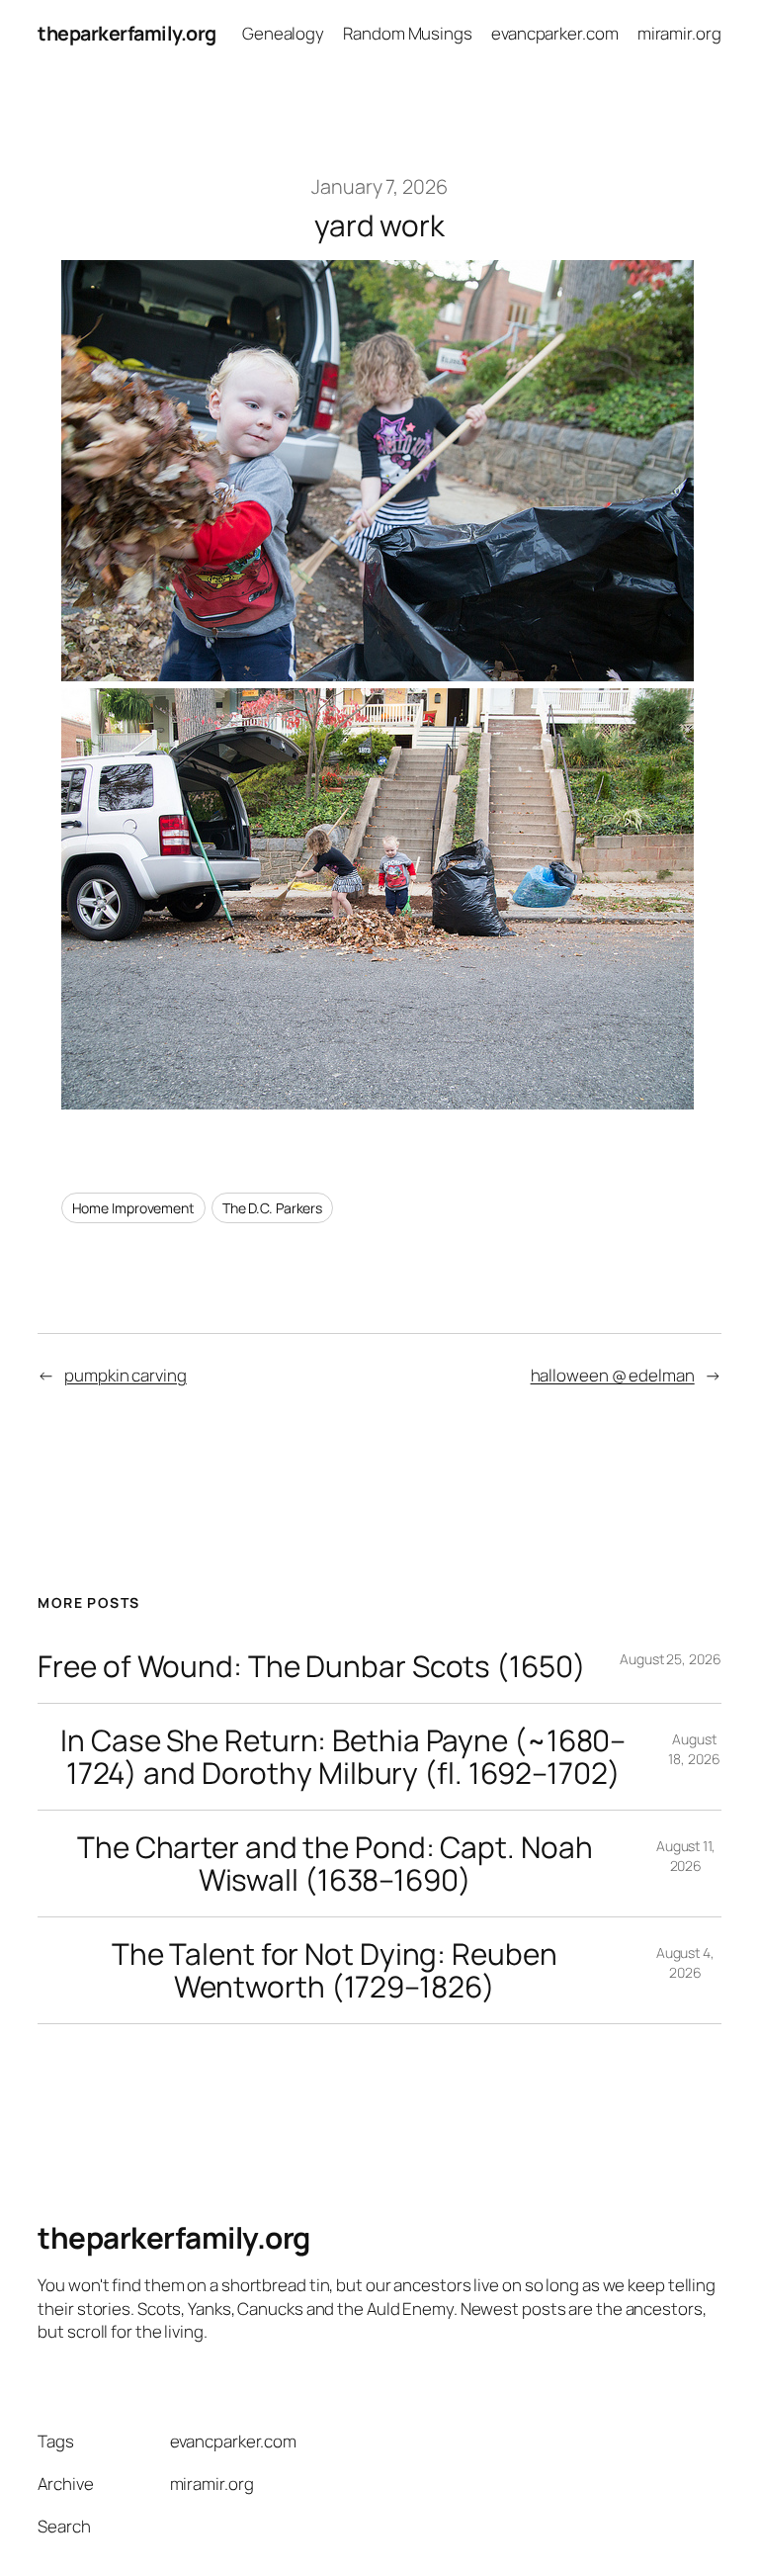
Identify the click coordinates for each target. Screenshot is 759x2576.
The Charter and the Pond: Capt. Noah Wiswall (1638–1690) (335, 1864)
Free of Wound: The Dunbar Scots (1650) (311, 1666)
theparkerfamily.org (127, 33)
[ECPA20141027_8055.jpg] (378, 1102)
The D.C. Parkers (272, 1208)
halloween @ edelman (613, 1375)
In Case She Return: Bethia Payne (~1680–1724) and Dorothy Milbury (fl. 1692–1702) (343, 1757)
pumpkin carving (126, 1375)
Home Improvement (133, 1208)
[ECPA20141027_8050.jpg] (378, 674)
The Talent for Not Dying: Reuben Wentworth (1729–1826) (335, 1970)
